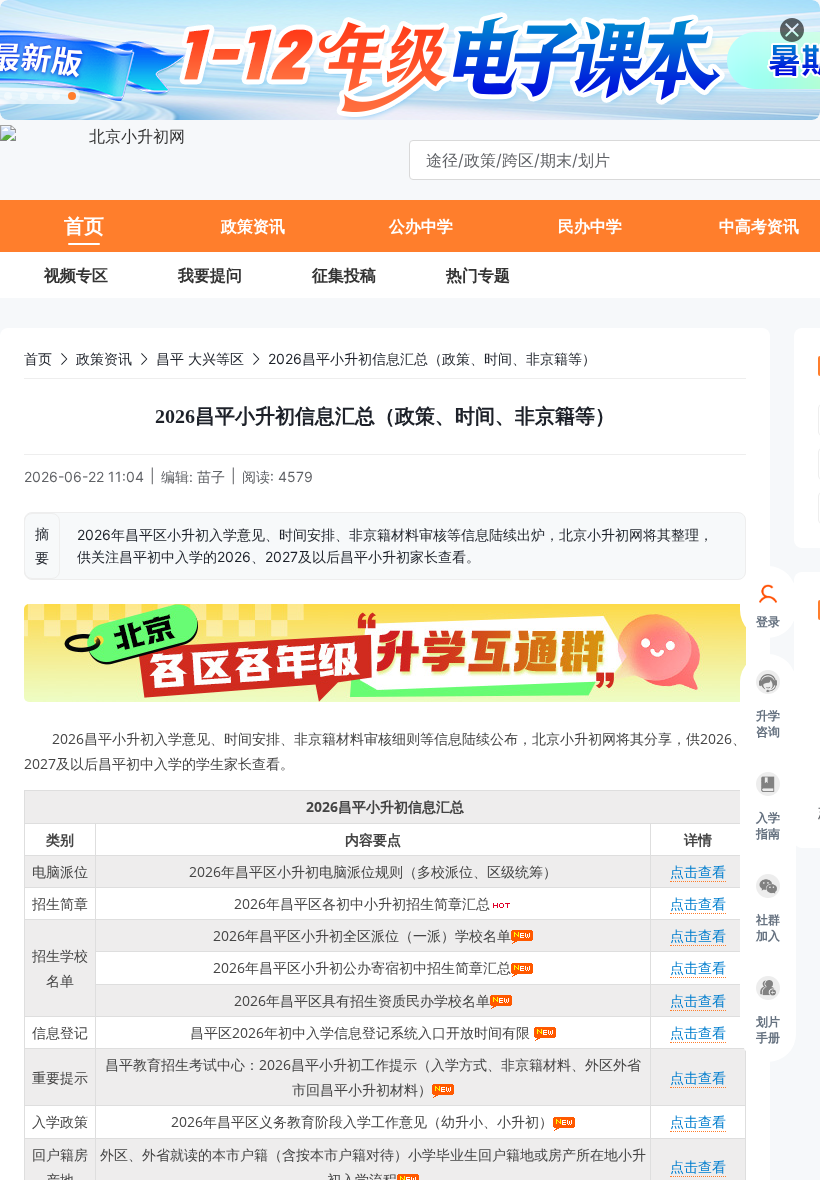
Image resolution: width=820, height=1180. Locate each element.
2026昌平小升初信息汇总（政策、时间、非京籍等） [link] (432, 358)
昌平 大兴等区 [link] (200, 358)
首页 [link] (38, 358)
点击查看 (698, 871)
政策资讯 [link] (104, 358)
